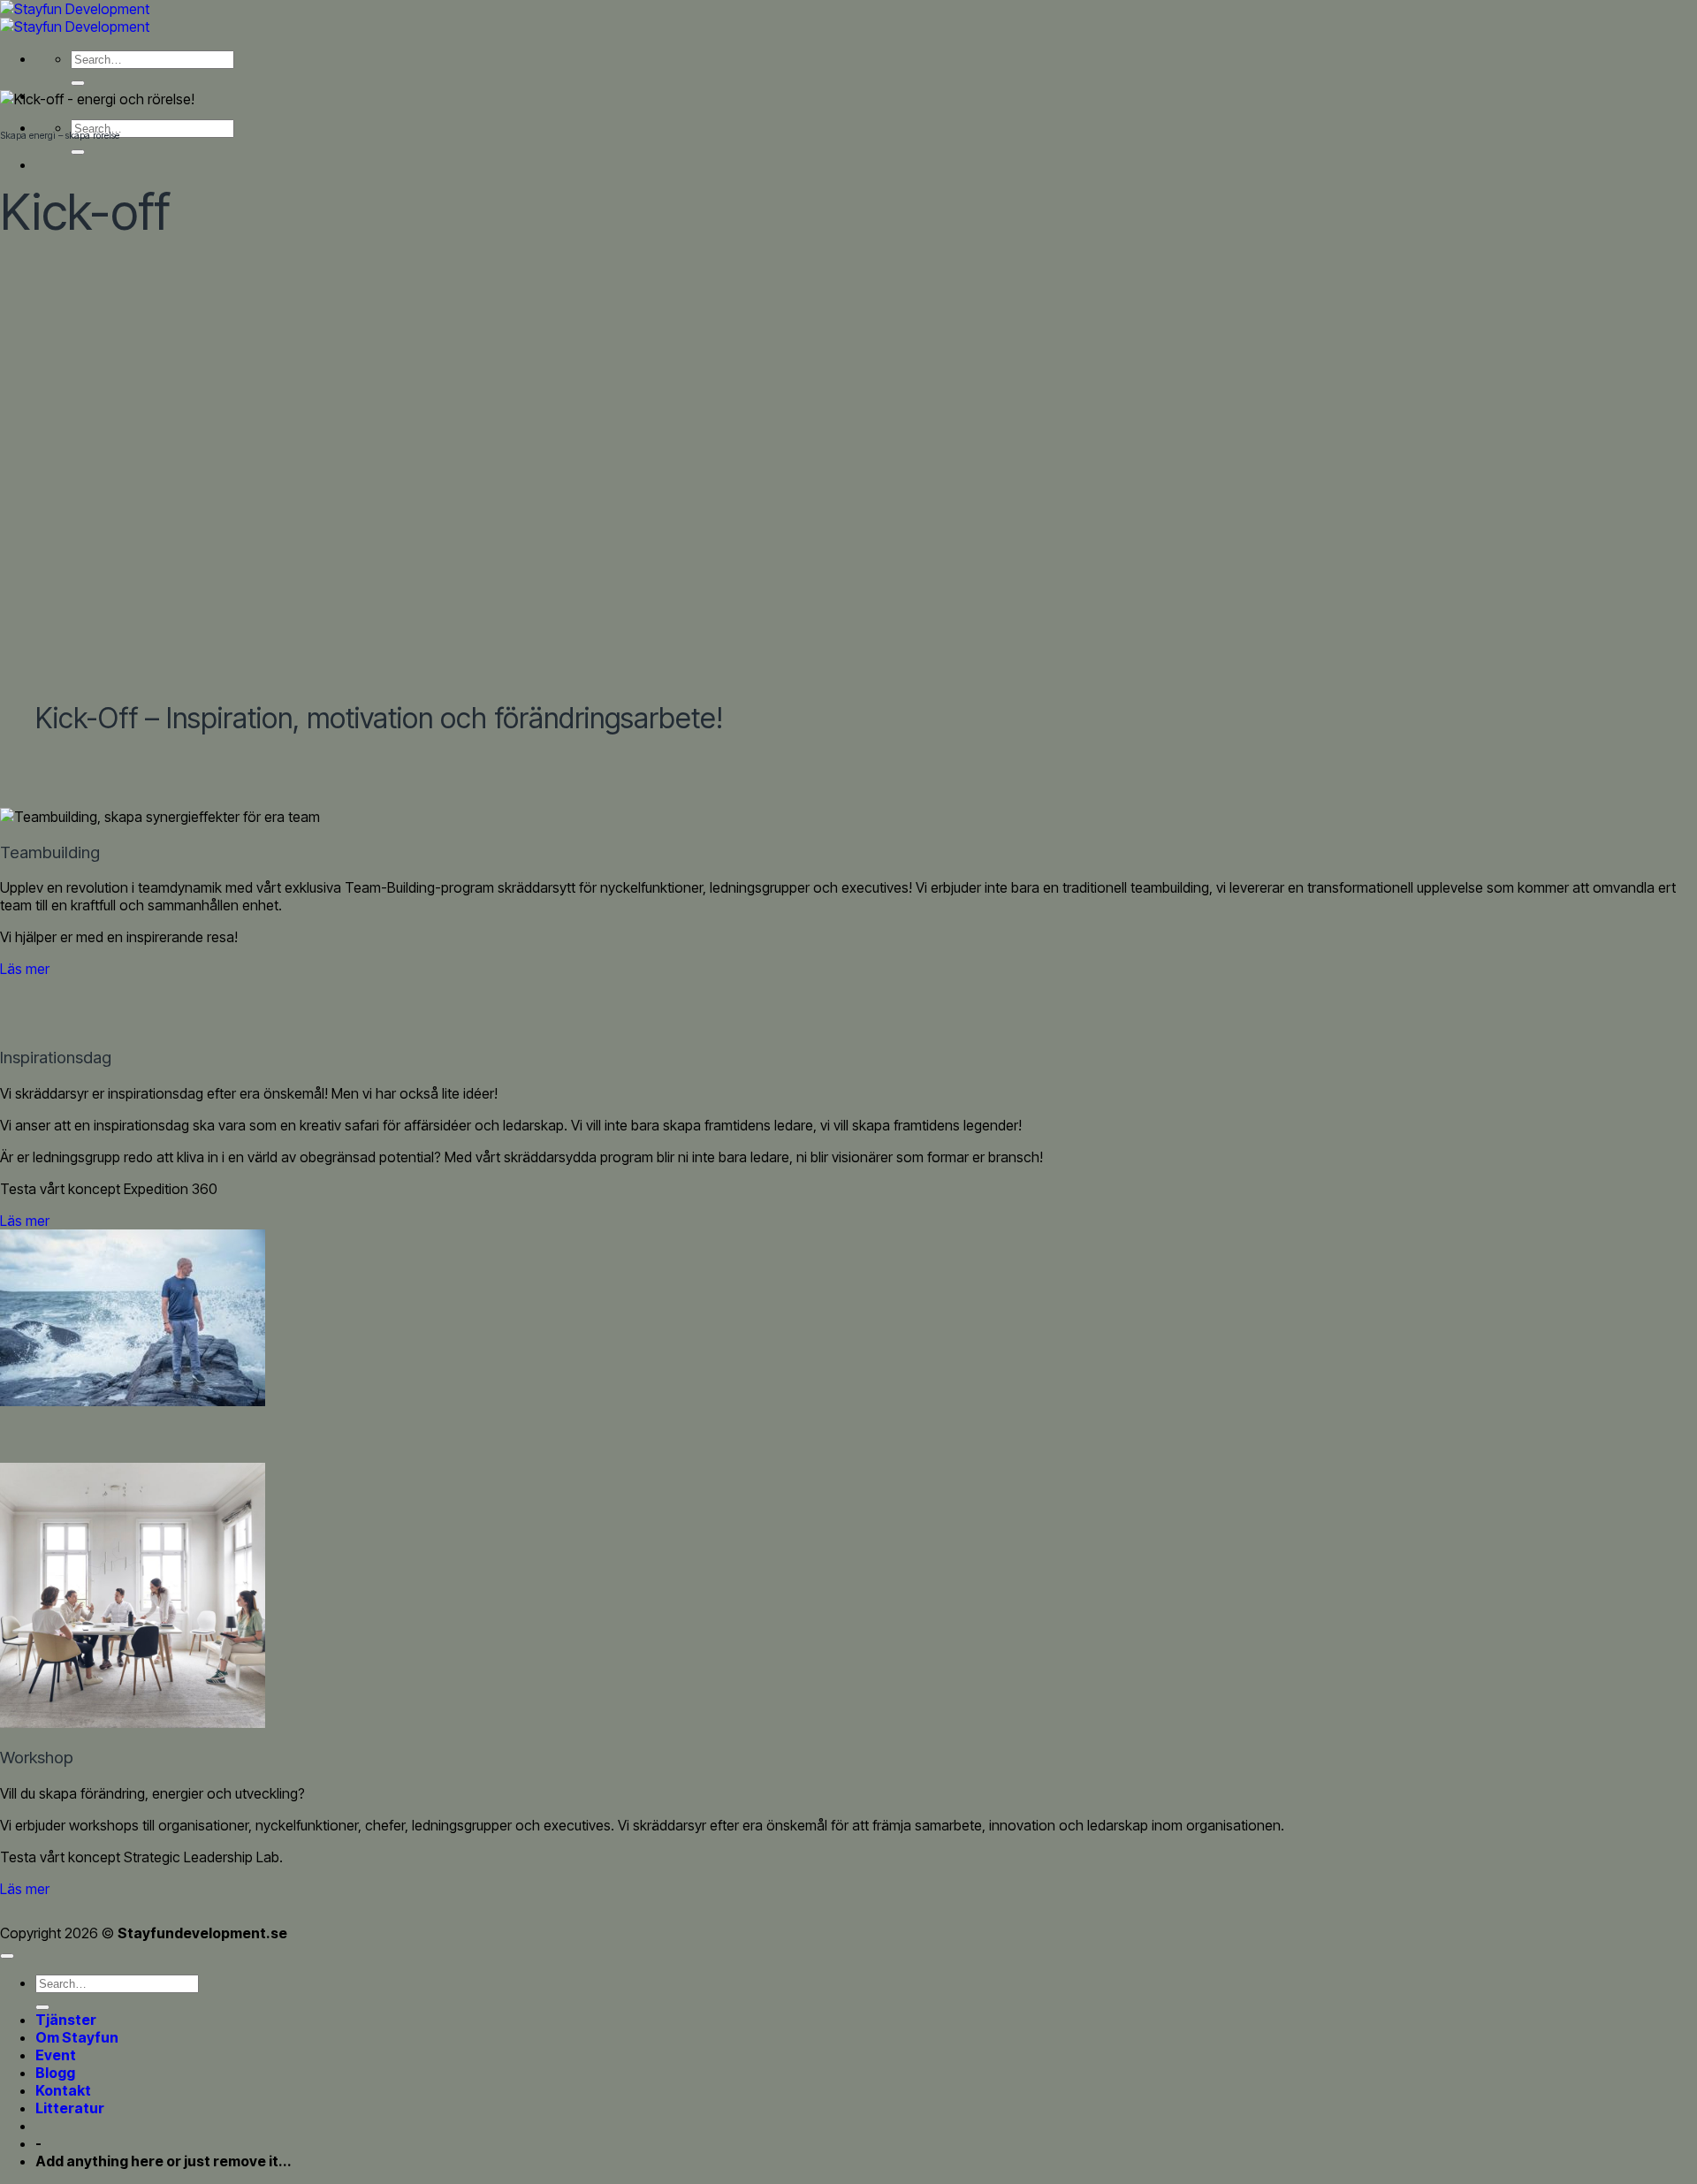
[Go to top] (7, 1956)
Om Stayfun (77, 2037)
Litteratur (70, 2108)
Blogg (55, 2073)
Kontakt (63, 2090)
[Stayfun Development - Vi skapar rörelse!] (75, 18)
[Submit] (78, 83)
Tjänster (66, 2020)
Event (56, 2055)
